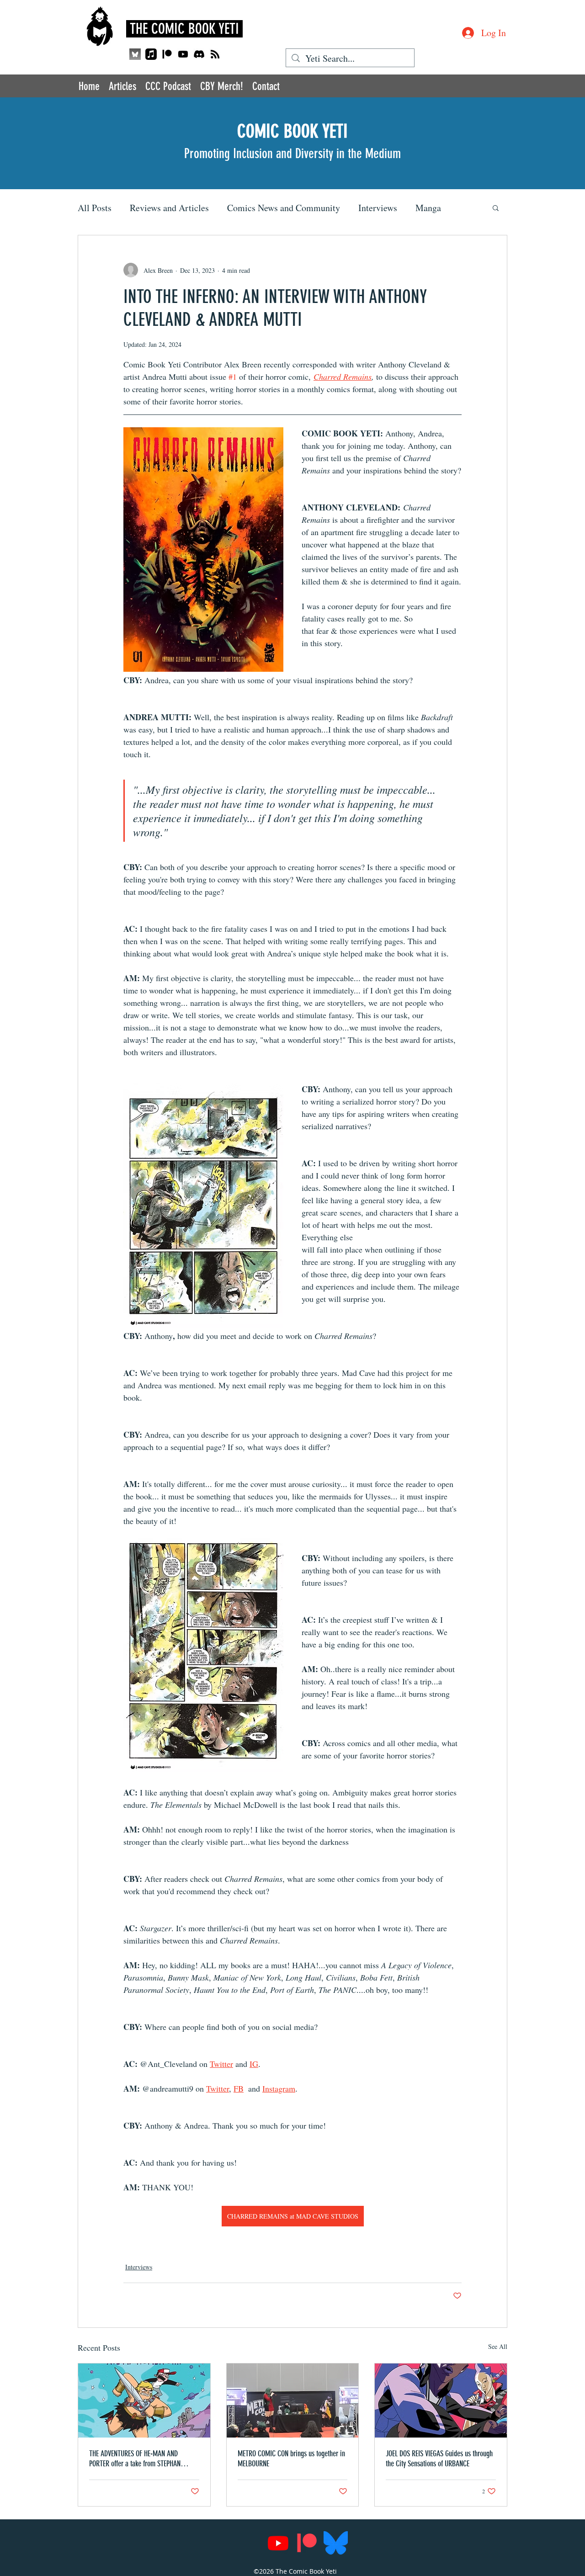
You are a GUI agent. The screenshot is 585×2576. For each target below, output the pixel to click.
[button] (496, 207)
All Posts (95, 208)
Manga (428, 208)
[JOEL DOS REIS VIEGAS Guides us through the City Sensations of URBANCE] (441, 2401)
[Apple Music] (151, 54)
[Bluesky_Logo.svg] (336, 2543)
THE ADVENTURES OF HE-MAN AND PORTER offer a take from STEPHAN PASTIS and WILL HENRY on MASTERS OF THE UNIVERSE (142, 2459)
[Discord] (199, 54)
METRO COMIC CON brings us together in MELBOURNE (291, 2459)
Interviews (378, 208)
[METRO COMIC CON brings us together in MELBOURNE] (293, 2401)
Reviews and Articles (169, 208)
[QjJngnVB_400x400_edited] (135, 54)
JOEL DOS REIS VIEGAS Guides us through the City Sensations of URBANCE (439, 2459)
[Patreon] (167, 54)
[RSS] (215, 54)
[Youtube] (183, 54)
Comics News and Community (284, 208)
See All (498, 2346)
